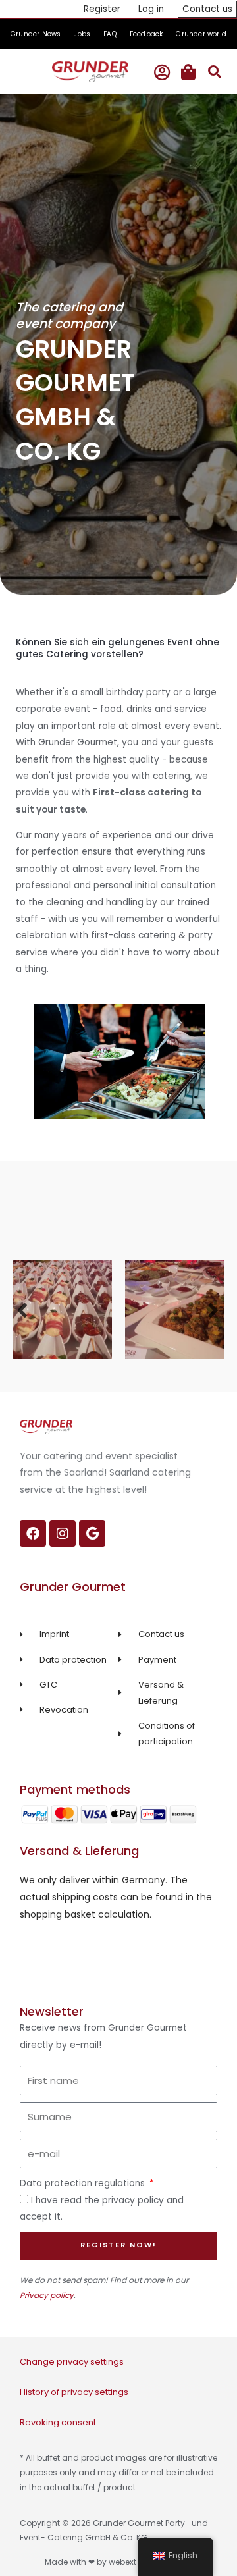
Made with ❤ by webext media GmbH (119, 2562)
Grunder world (201, 34)
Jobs (82, 34)
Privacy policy (47, 2295)
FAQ (110, 34)
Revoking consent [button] (58, 2422)
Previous (23, 1309)
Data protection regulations (84, 2183)
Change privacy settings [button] (72, 2362)
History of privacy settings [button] (74, 2392)
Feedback (146, 34)
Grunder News (36, 34)
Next (214, 1309)
